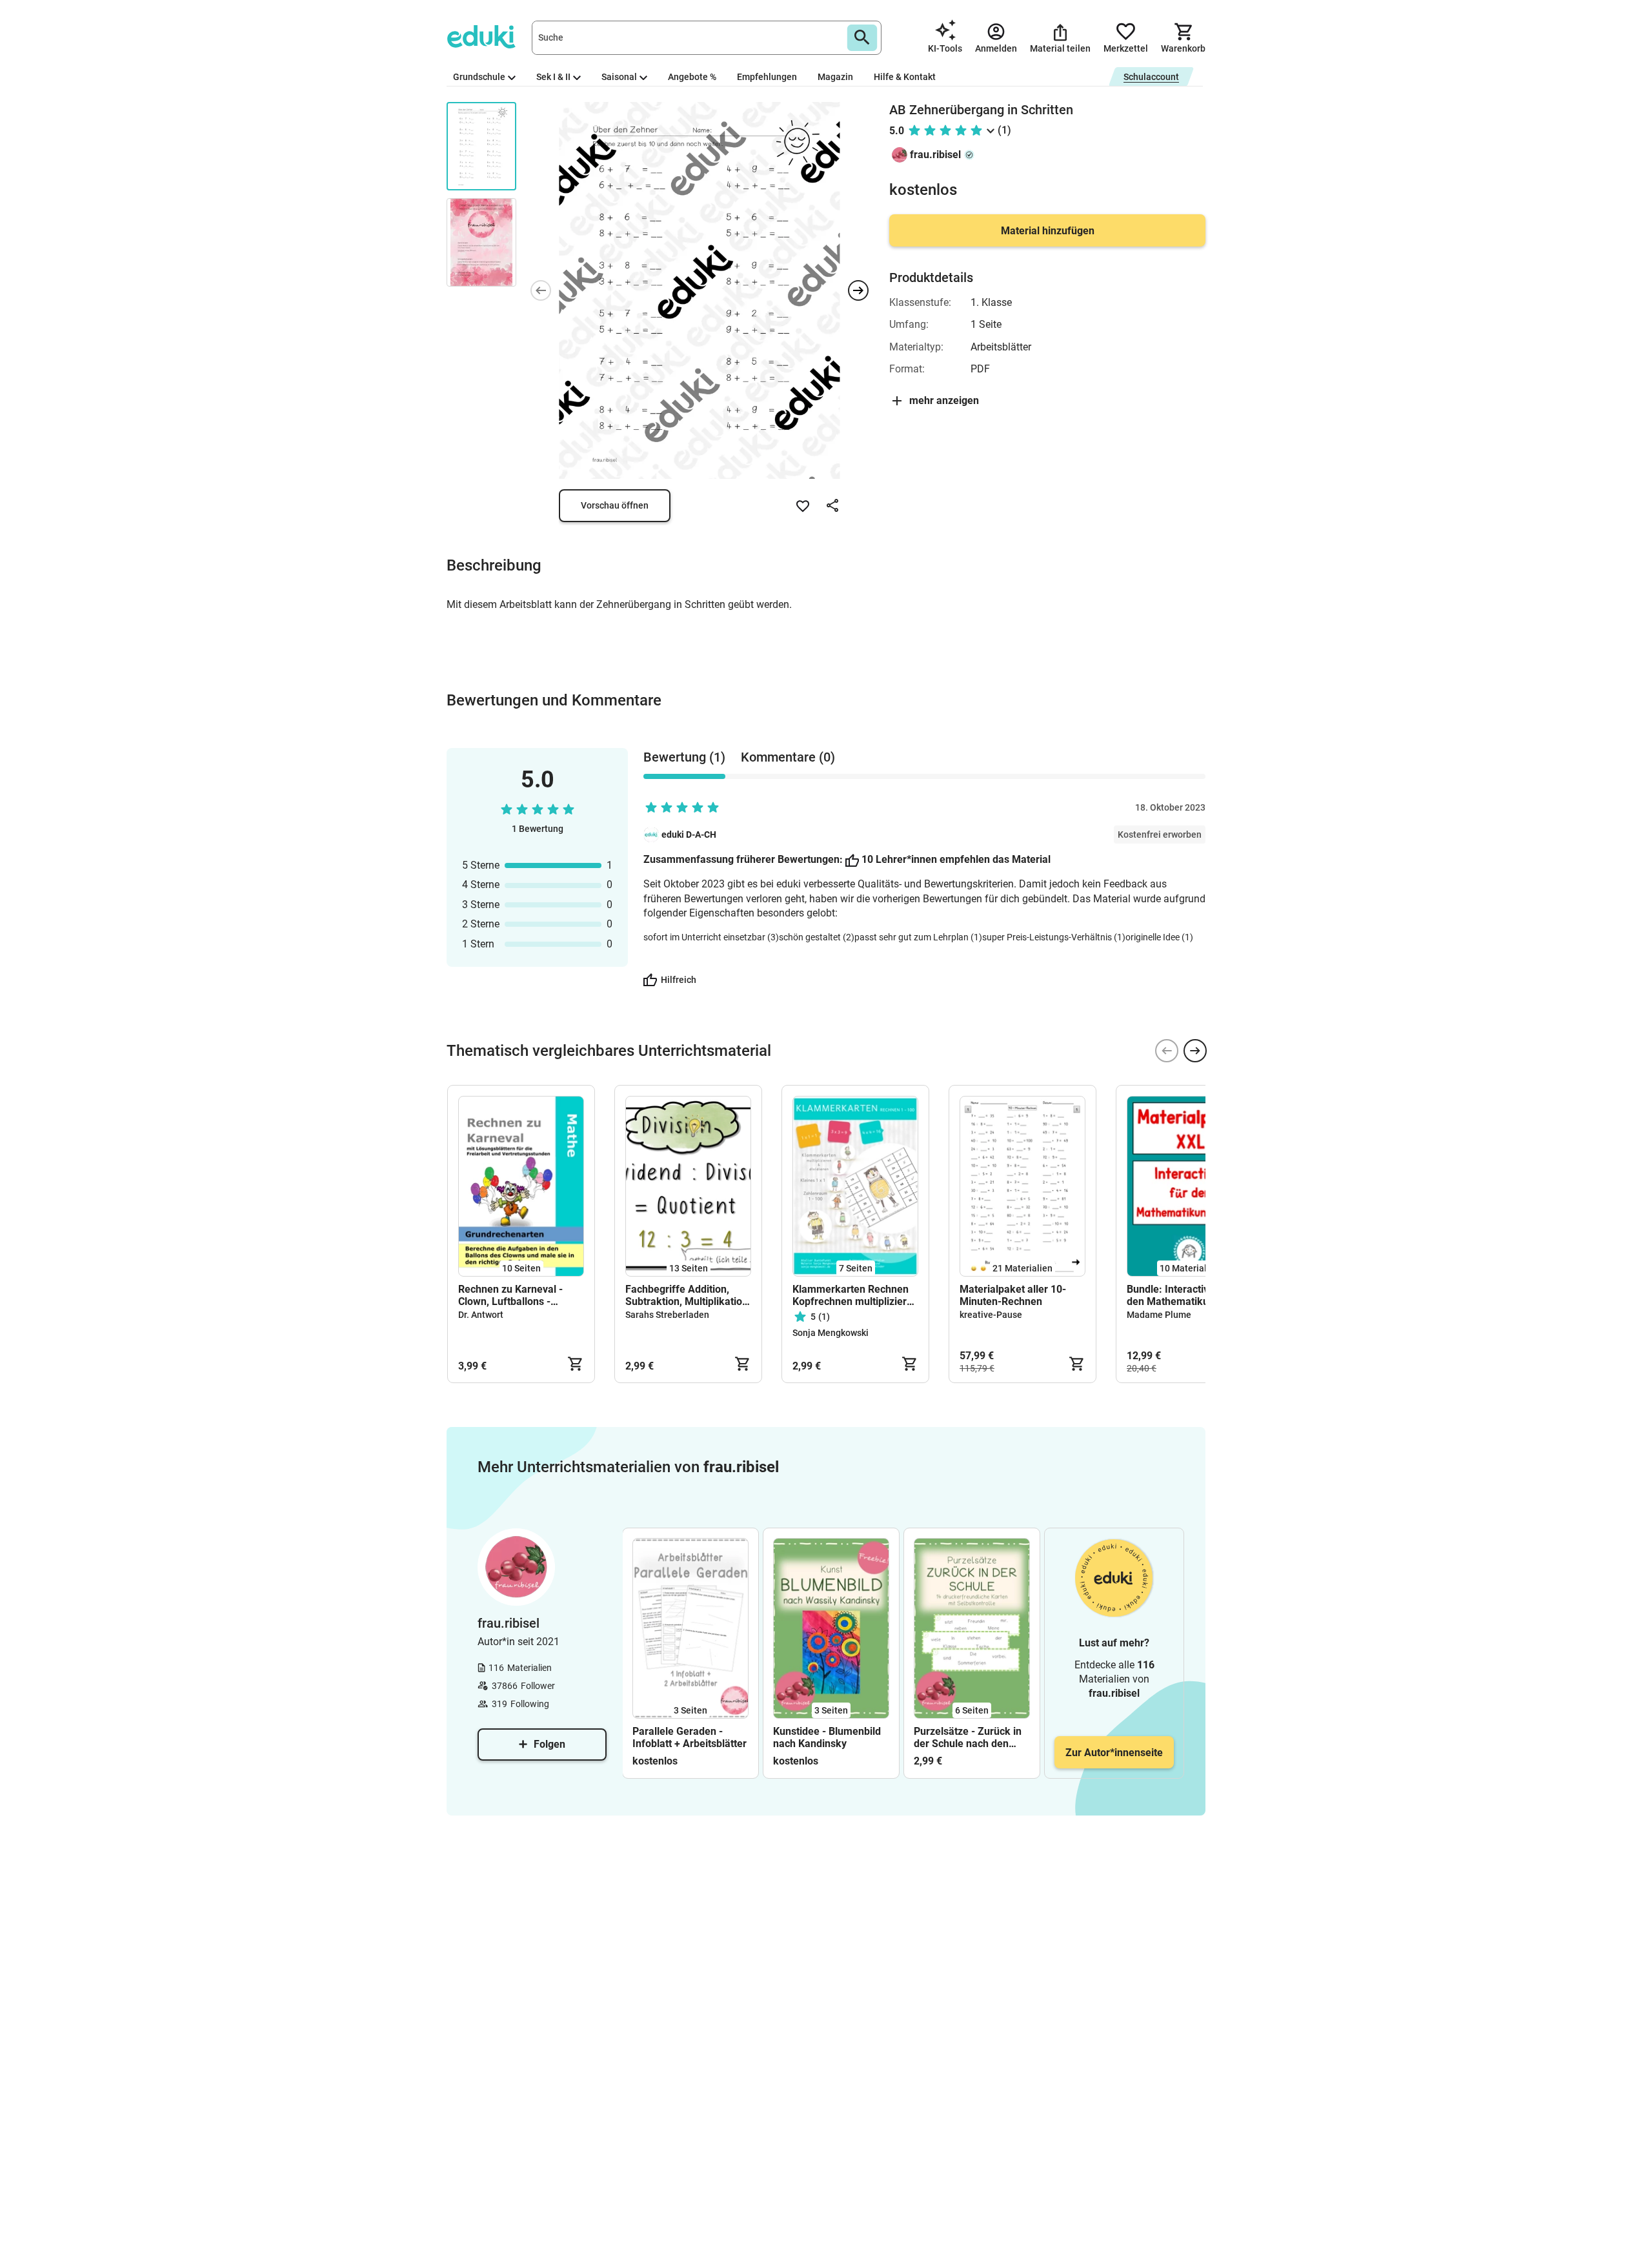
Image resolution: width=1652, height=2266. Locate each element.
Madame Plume (1159, 1315)
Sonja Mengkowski (831, 1333)
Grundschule (479, 77)
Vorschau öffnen (615, 505)
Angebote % (692, 77)
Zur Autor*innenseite (1114, 1753)
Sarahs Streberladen (667, 1315)
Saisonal (619, 77)
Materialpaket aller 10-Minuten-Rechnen (1013, 1295)
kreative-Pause (991, 1315)
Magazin (835, 77)
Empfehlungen (767, 77)
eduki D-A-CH (689, 835)
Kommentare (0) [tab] (788, 757)
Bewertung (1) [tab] (684, 757)
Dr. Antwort (481, 1315)
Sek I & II (553, 77)
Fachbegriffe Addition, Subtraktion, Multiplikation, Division (688, 1295)
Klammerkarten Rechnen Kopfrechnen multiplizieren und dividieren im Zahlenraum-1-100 (855, 1295)
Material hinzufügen (1048, 231)
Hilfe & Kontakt (905, 77)
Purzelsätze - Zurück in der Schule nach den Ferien (968, 1737)
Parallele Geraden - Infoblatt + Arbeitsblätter (690, 1737)
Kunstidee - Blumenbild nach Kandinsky (827, 1737)
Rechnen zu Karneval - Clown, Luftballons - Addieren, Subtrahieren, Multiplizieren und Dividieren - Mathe (514, 1295)
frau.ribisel (935, 155)
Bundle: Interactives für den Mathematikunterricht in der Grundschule (1187, 1295)
